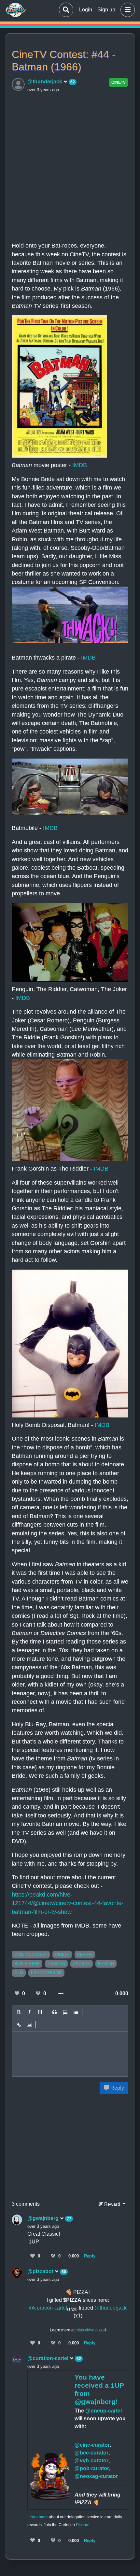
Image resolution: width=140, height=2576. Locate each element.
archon (82, 1964)
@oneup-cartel (104, 2411)
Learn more (38, 2517)
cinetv (62, 1955)
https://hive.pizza (90, 2330)
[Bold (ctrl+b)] (19, 2012)
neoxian (56, 1964)
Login (86, 10)
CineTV (119, 82)
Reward (112, 2204)
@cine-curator (92, 2445)
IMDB (80, 465)
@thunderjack (45, 82)
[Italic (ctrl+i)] (30, 2012)
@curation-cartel (48, 2308)
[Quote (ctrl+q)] (55, 2012)
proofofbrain (46, 1973)
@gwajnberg (44, 2218)
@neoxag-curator (96, 2476)
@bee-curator (91, 2453)
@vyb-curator (91, 2461)
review (85, 1955)
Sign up (106, 10)
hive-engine (27, 1964)
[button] (126, 10)
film (19, 1973)
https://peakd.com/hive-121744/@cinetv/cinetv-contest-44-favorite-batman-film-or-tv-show (68, 1903)
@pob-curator (92, 2468)
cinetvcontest (31, 1955)
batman (106, 1964)
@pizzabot (41, 2271)
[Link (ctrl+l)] (19, 2025)
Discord (83, 2525)
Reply (117, 2088)
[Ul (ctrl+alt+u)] (76, 2012)
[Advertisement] (70, 166)
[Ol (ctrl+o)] (65, 2012)
